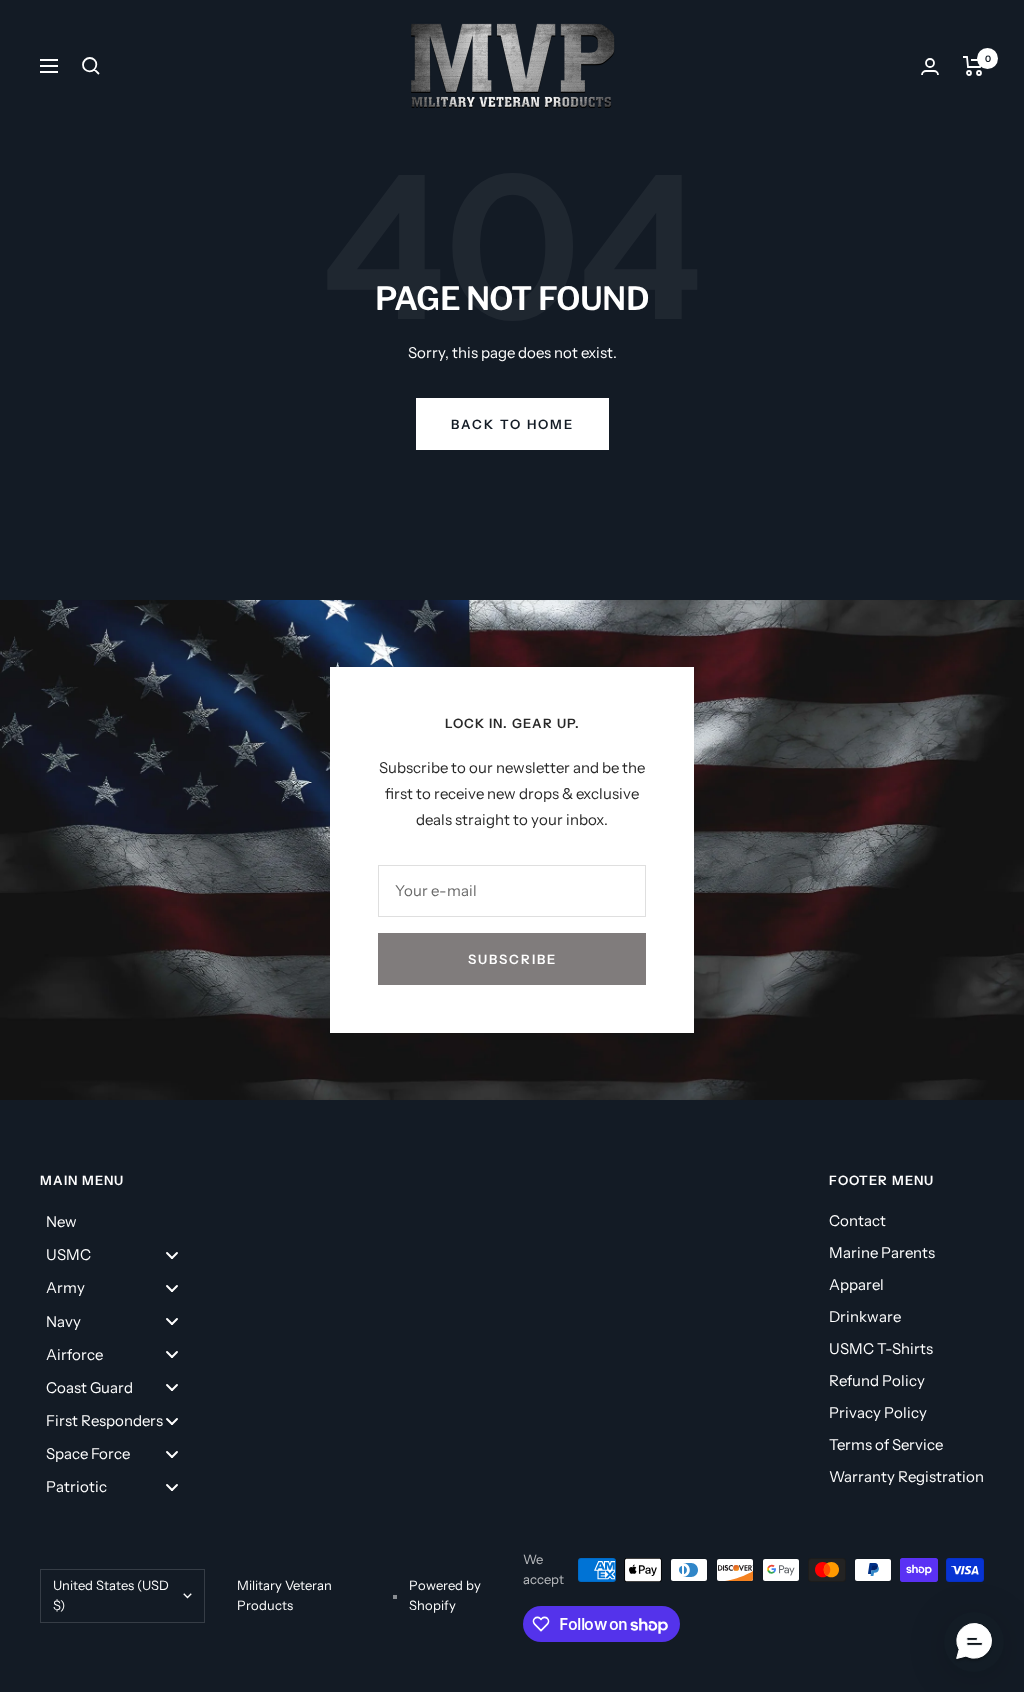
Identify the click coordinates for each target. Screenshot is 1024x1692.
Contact (857, 1220)
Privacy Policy (878, 1412)
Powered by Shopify (445, 1595)
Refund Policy (877, 1380)
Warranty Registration (906, 1476)
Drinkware (865, 1316)
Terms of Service (886, 1444)
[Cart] (973, 66)
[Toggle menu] (172, 1254)
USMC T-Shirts (881, 1348)
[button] (974, 1642)
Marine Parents (882, 1252)
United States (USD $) (111, 1595)
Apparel (856, 1284)
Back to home (512, 424)
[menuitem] (120, 1221)
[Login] (930, 66)
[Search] (91, 66)
